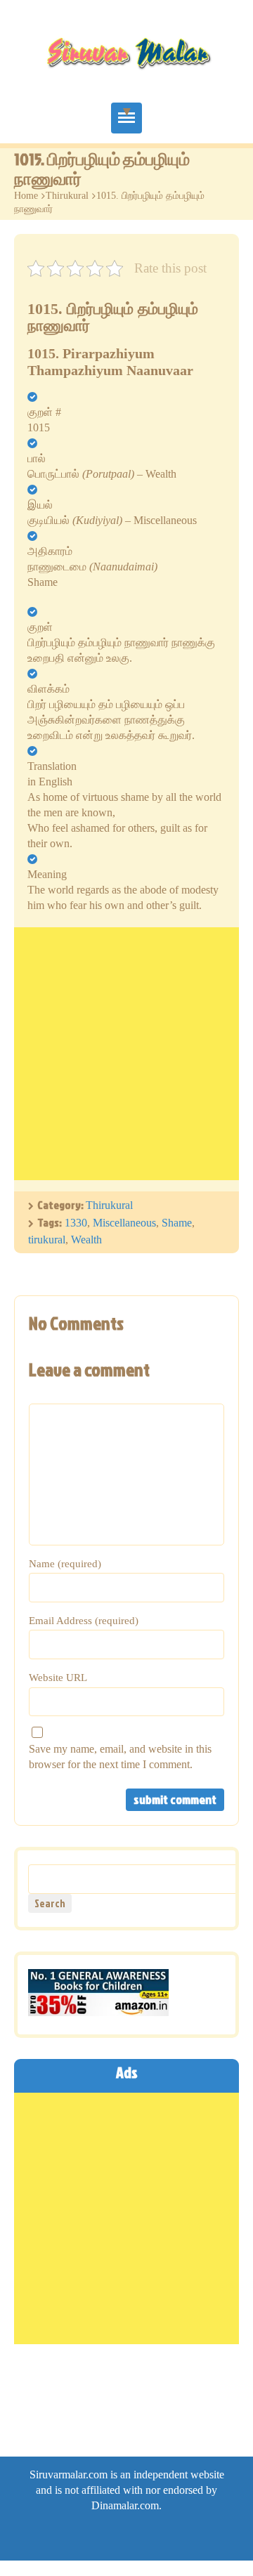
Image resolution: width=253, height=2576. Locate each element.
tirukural (47, 1240)
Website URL (58, 1678)
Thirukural (67, 196)
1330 (76, 1223)
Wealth (86, 1240)
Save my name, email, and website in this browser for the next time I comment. (120, 1757)
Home (26, 196)
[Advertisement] (126, 1054)
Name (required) (65, 1564)
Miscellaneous (124, 1223)
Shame (177, 1223)
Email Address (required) (84, 1621)
